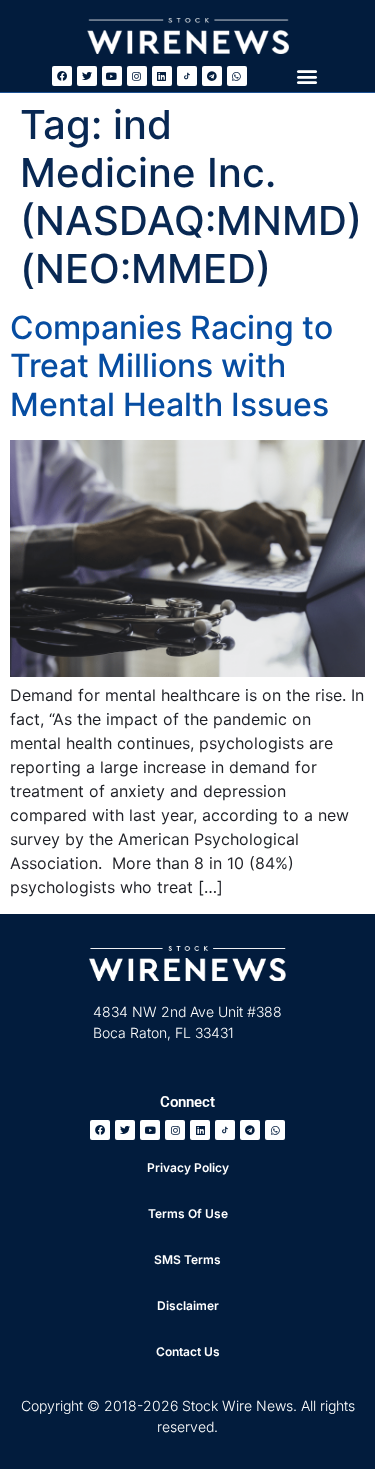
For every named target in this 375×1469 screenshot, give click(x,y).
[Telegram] (212, 76)
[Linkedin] (162, 76)
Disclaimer (188, 1305)
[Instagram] (137, 76)
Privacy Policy (188, 1167)
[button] (306, 75)
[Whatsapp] (237, 76)
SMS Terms (187, 1259)
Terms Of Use (188, 1213)
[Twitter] (87, 76)
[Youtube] (112, 76)
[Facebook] (62, 76)
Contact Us (188, 1351)
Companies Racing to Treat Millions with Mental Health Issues (171, 366)
